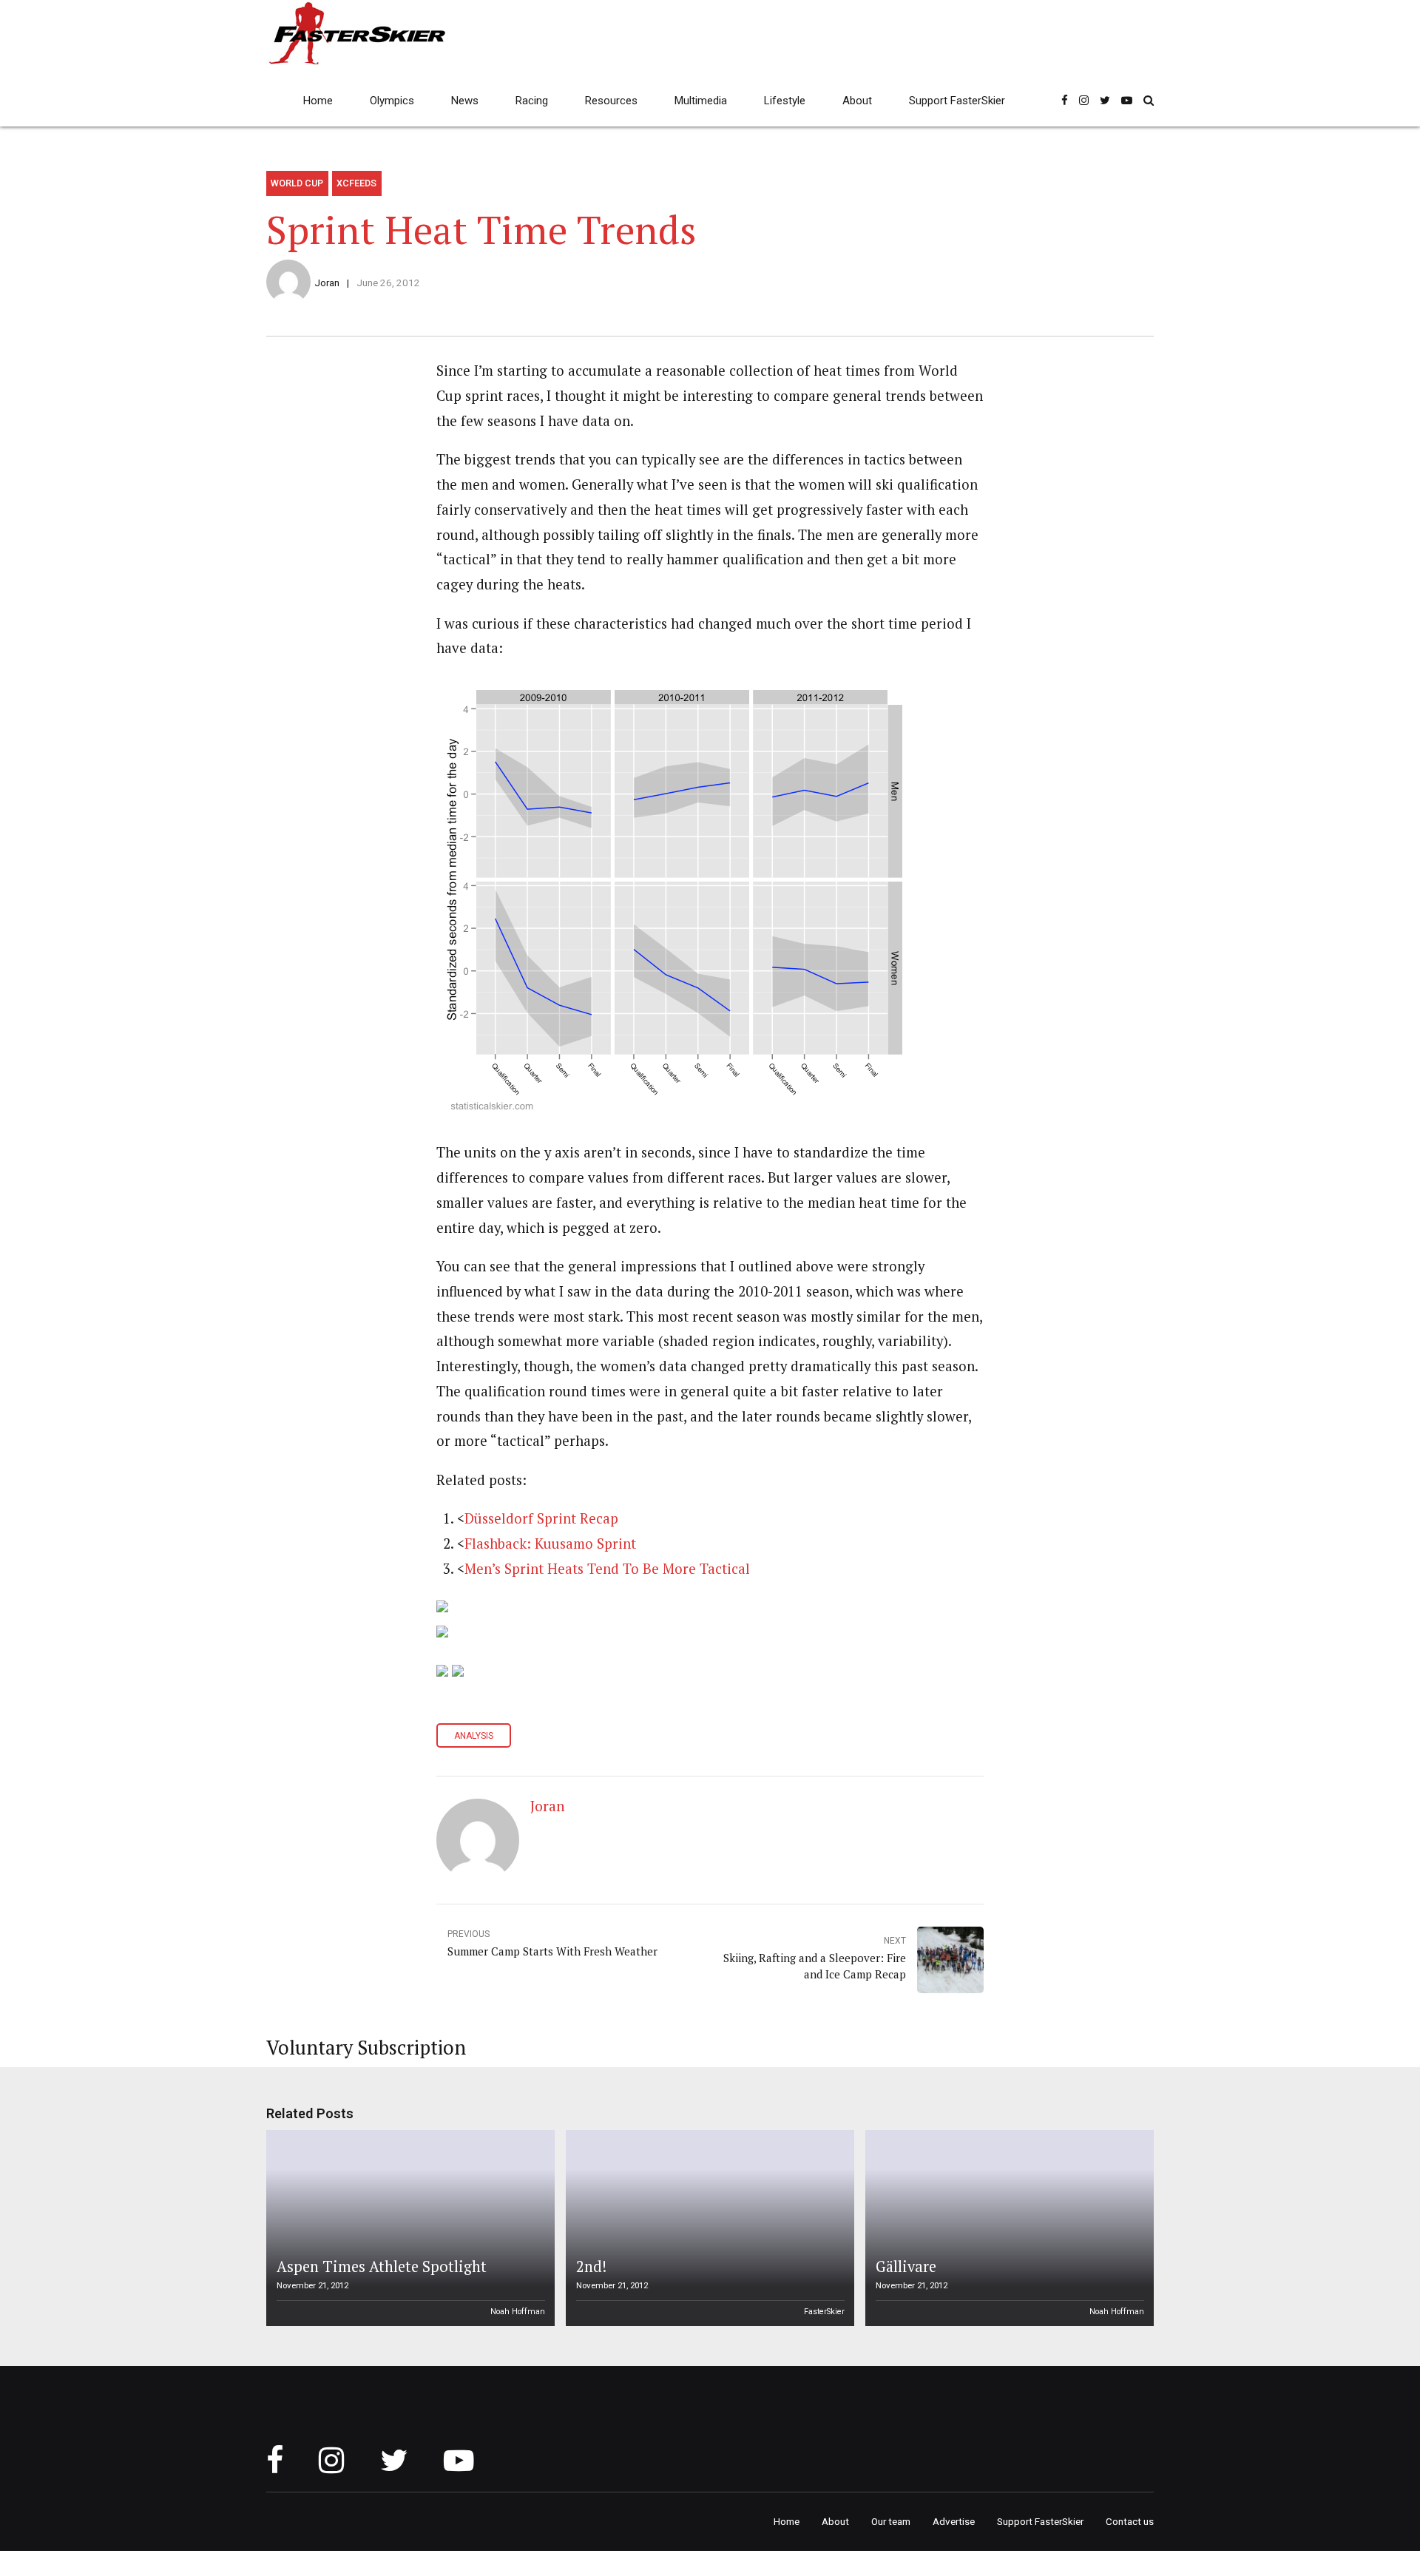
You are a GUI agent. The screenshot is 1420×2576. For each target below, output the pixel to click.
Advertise (954, 2521)
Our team (891, 2521)
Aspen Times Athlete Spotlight (382, 2266)
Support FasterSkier (957, 101)
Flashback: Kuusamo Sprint (550, 1544)
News (465, 101)
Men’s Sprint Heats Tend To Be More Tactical (607, 1569)
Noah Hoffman (518, 2312)
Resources (611, 101)
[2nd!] (708, 2228)
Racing (532, 101)
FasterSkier (824, 2312)
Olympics (392, 101)
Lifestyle (785, 101)
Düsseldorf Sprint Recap (541, 1518)
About (857, 101)
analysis (474, 1736)
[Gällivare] (1007, 2228)
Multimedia (701, 101)
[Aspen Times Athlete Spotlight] (408, 2228)
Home (318, 101)
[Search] (1149, 100)
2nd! (591, 2266)
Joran (327, 283)
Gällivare (906, 2266)
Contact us (1130, 2521)
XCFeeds (356, 183)
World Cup (297, 183)
